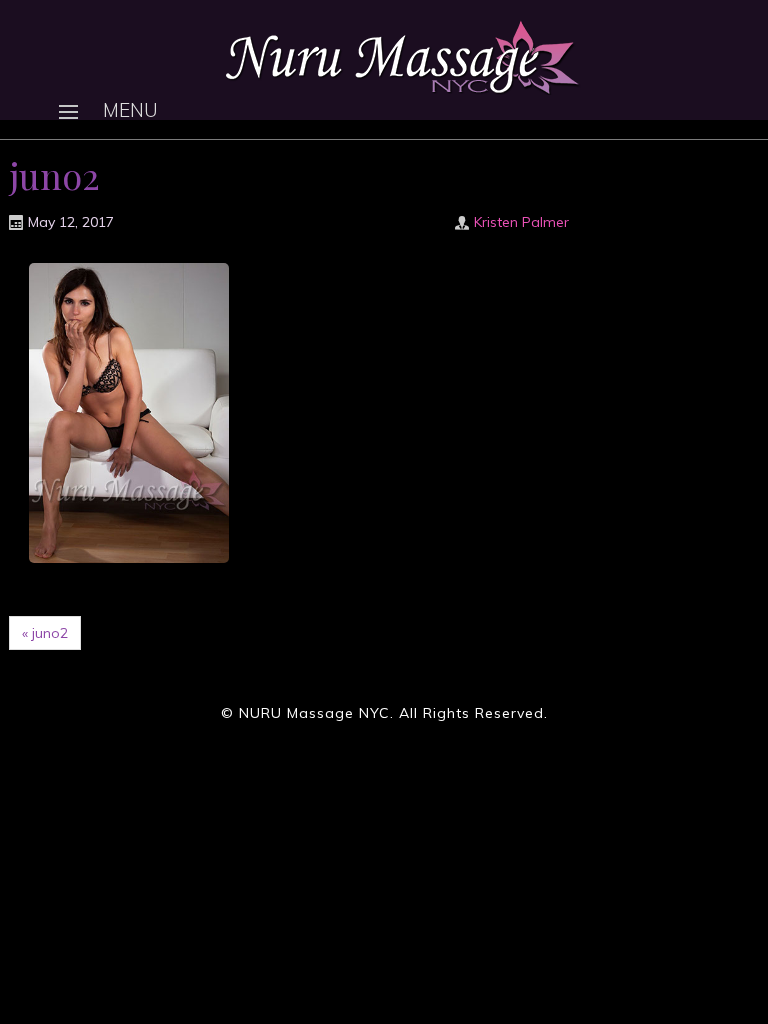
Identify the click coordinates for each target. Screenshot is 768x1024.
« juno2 (45, 633)
